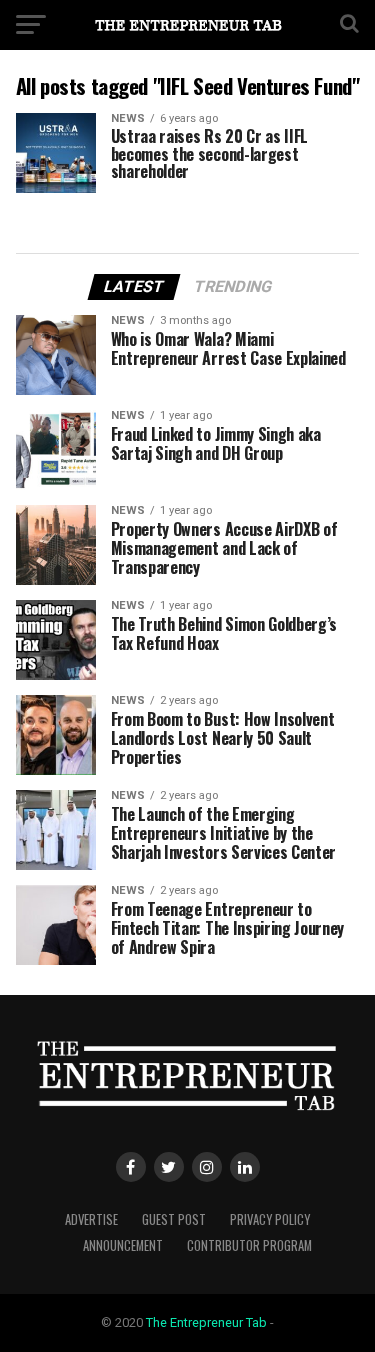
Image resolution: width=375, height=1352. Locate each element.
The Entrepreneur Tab (206, 1322)
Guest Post (174, 1219)
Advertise (91, 1219)
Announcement (123, 1245)
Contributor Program (249, 1245)
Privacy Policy (270, 1219)
